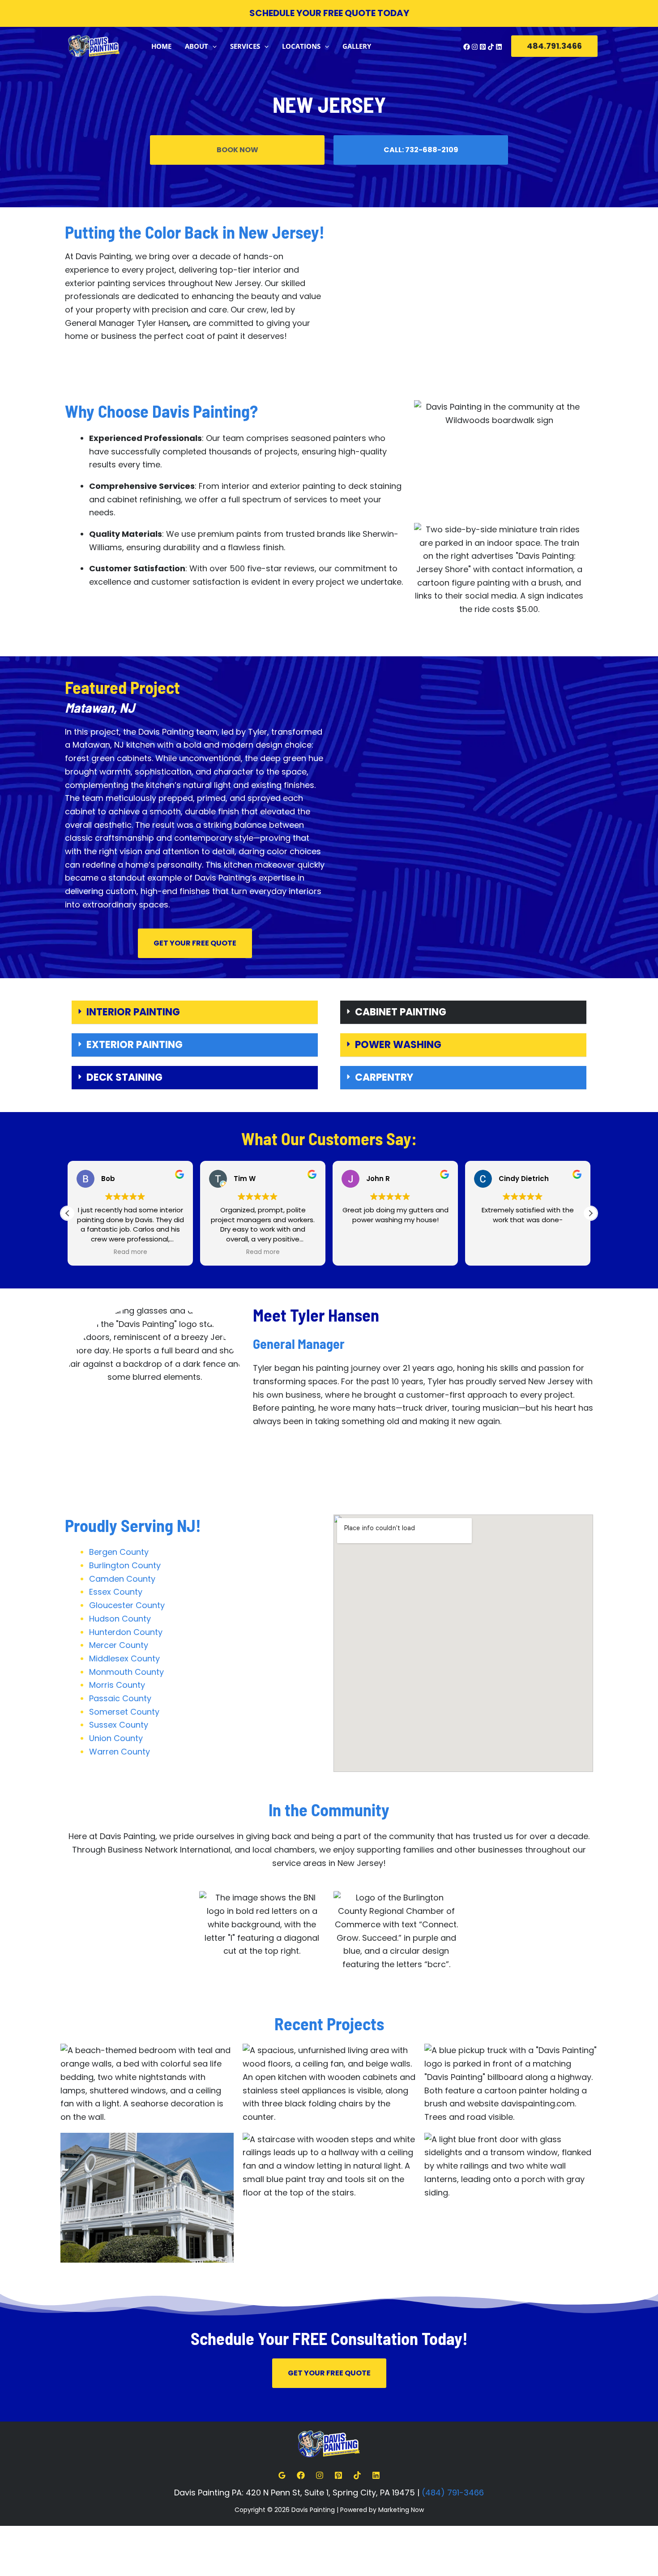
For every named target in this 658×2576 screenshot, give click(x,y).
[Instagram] (475, 47)
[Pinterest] (483, 47)
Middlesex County (124, 1658)
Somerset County (124, 1712)
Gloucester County (127, 1605)
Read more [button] (130, 1252)
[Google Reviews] (282, 2475)
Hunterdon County (126, 1632)
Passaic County (120, 1698)
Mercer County (119, 1645)
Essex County (116, 1592)
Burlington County (125, 1565)
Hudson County (120, 1619)
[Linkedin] (499, 47)
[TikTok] (491, 47)
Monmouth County (126, 1672)
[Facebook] (467, 47)
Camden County (122, 1579)
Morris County (117, 1685)
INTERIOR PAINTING (133, 1012)
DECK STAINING (124, 1077)
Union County (116, 1738)
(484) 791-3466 (453, 2493)
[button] (212, 46)
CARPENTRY (384, 1077)
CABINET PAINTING (401, 1012)
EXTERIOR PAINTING (135, 1045)
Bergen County (119, 1552)
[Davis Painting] (94, 45)
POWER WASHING (398, 1045)
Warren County (120, 1752)
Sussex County (119, 1725)
